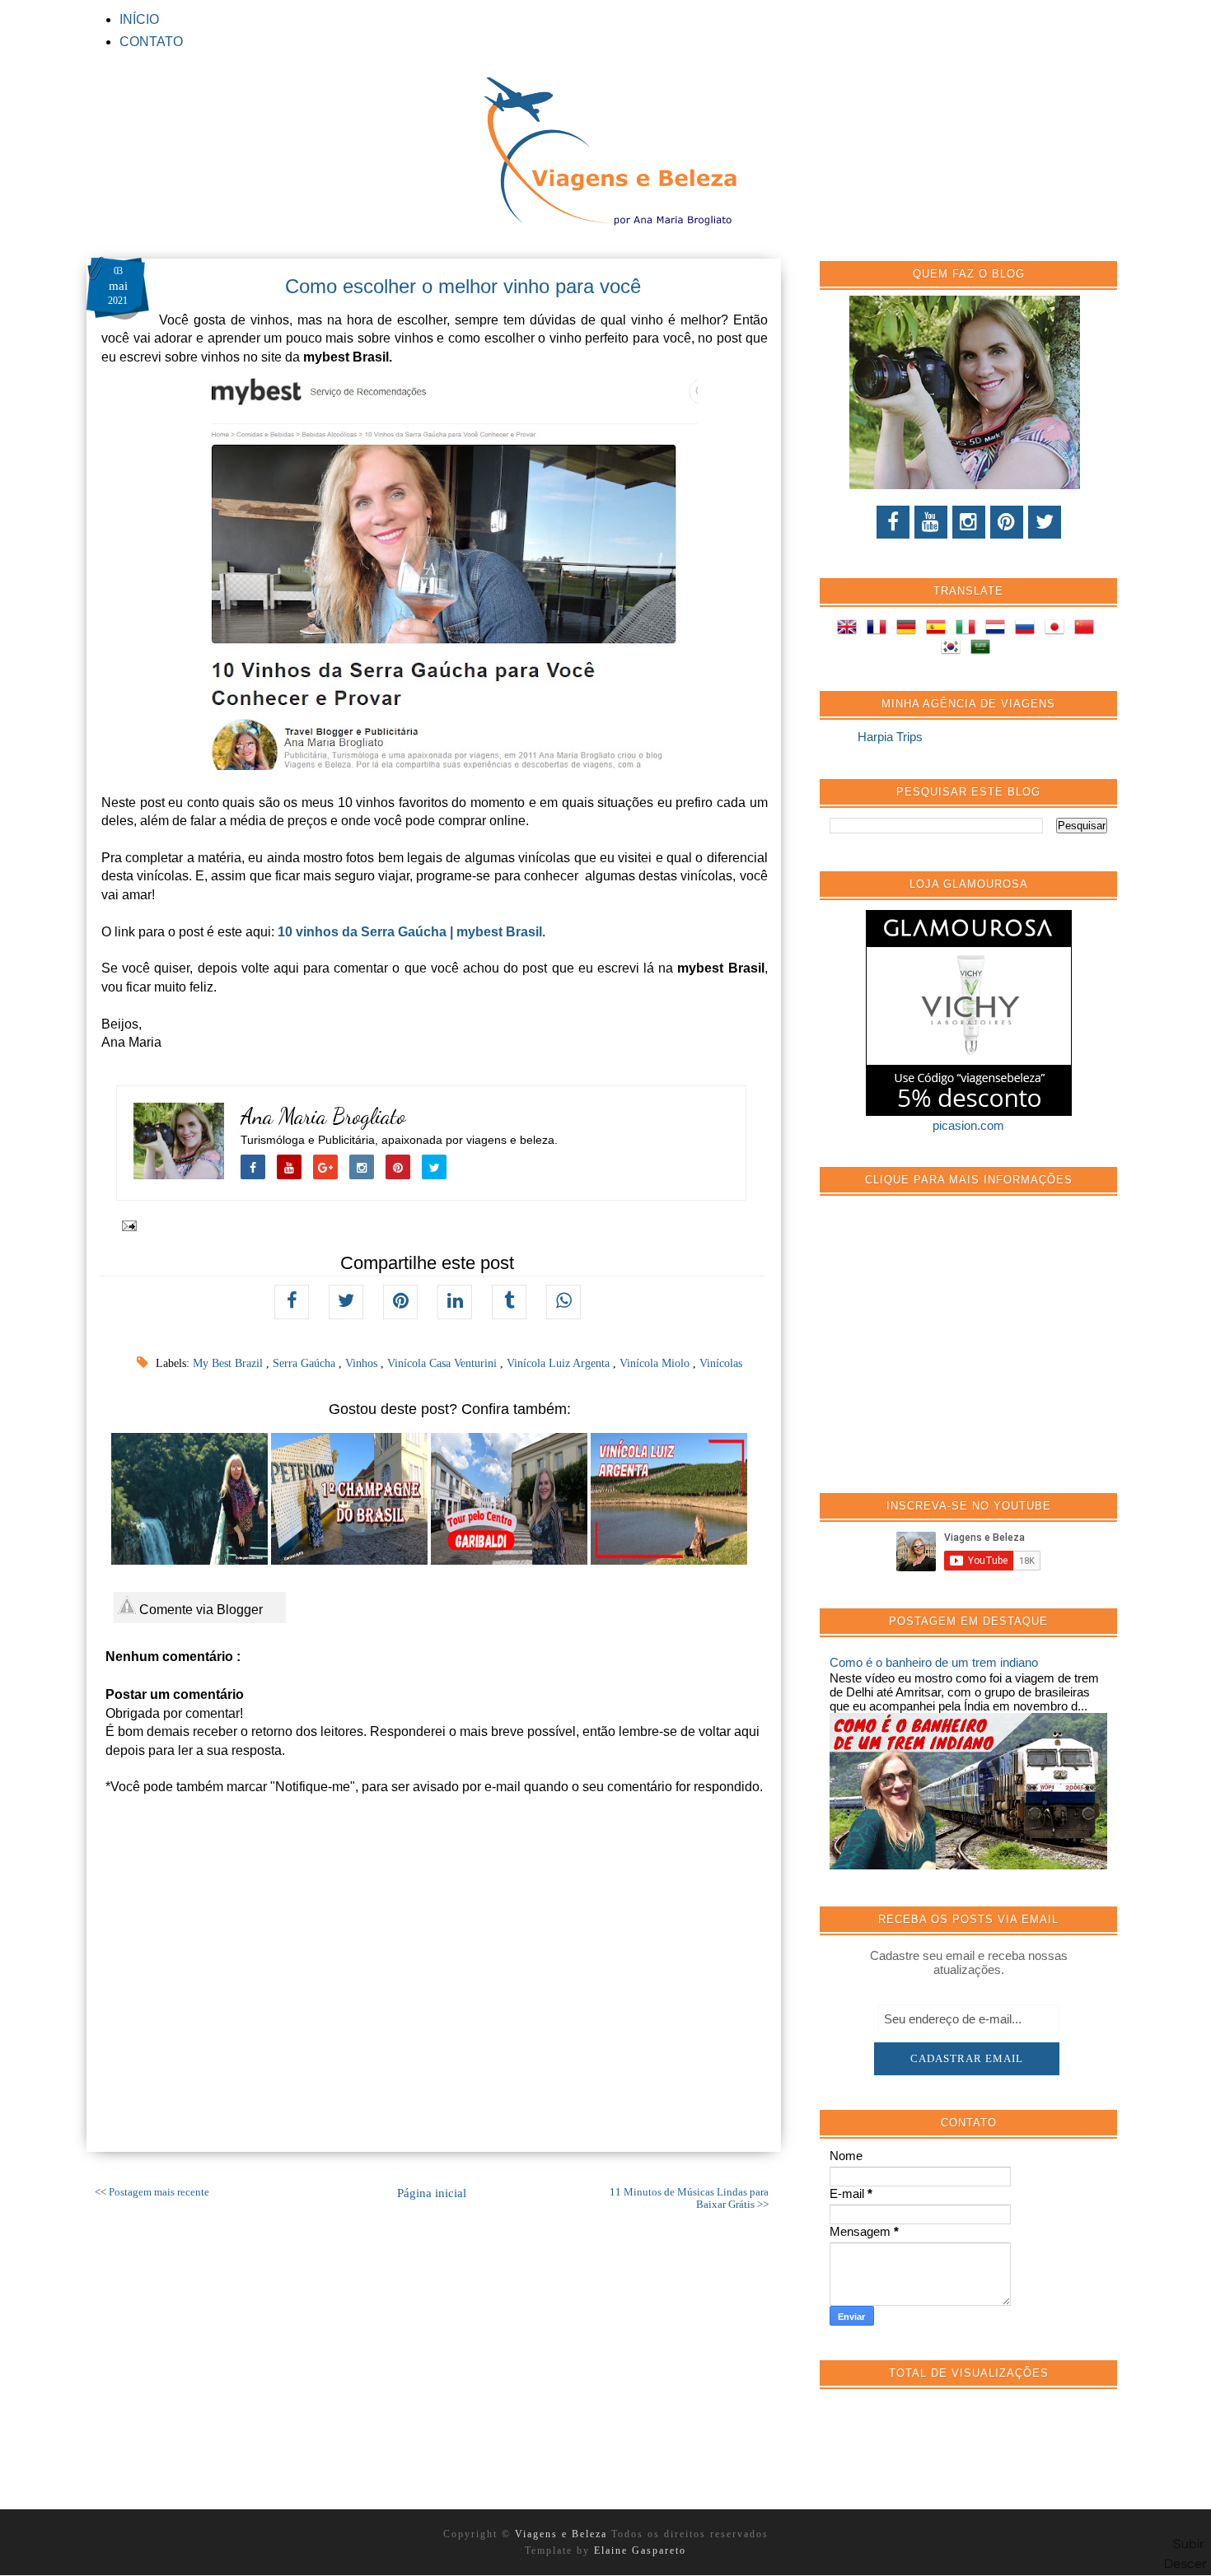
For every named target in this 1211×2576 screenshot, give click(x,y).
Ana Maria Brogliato (323, 1116)
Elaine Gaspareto (640, 2550)
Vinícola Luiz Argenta (560, 1363)
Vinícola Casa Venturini (444, 1363)
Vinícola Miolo (656, 1363)
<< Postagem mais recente (152, 2192)
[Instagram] (969, 522)
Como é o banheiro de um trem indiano (934, 1662)
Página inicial (432, 2193)
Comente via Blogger (199, 1610)
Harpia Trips (890, 737)
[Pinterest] (1007, 522)
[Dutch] (998, 630)
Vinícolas (721, 1363)
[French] (880, 630)
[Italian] (969, 630)
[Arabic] (984, 649)
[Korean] (954, 649)
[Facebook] (893, 522)
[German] (909, 630)
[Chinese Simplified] (1087, 630)
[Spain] (939, 630)
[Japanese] (1058, 630)
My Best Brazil (229, 1363)
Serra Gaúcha (306, 1363)
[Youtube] (931, 522)
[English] (850, 630)
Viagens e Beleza (563, 2534)
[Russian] (1028, 630)
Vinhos (363, 1363)
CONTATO (151, 42)
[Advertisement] (953, 1353)
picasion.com (968, 1125)
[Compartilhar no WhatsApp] (563, 1302)
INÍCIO (139, 19)
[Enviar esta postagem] (126, 1225)
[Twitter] (1045, 522)
